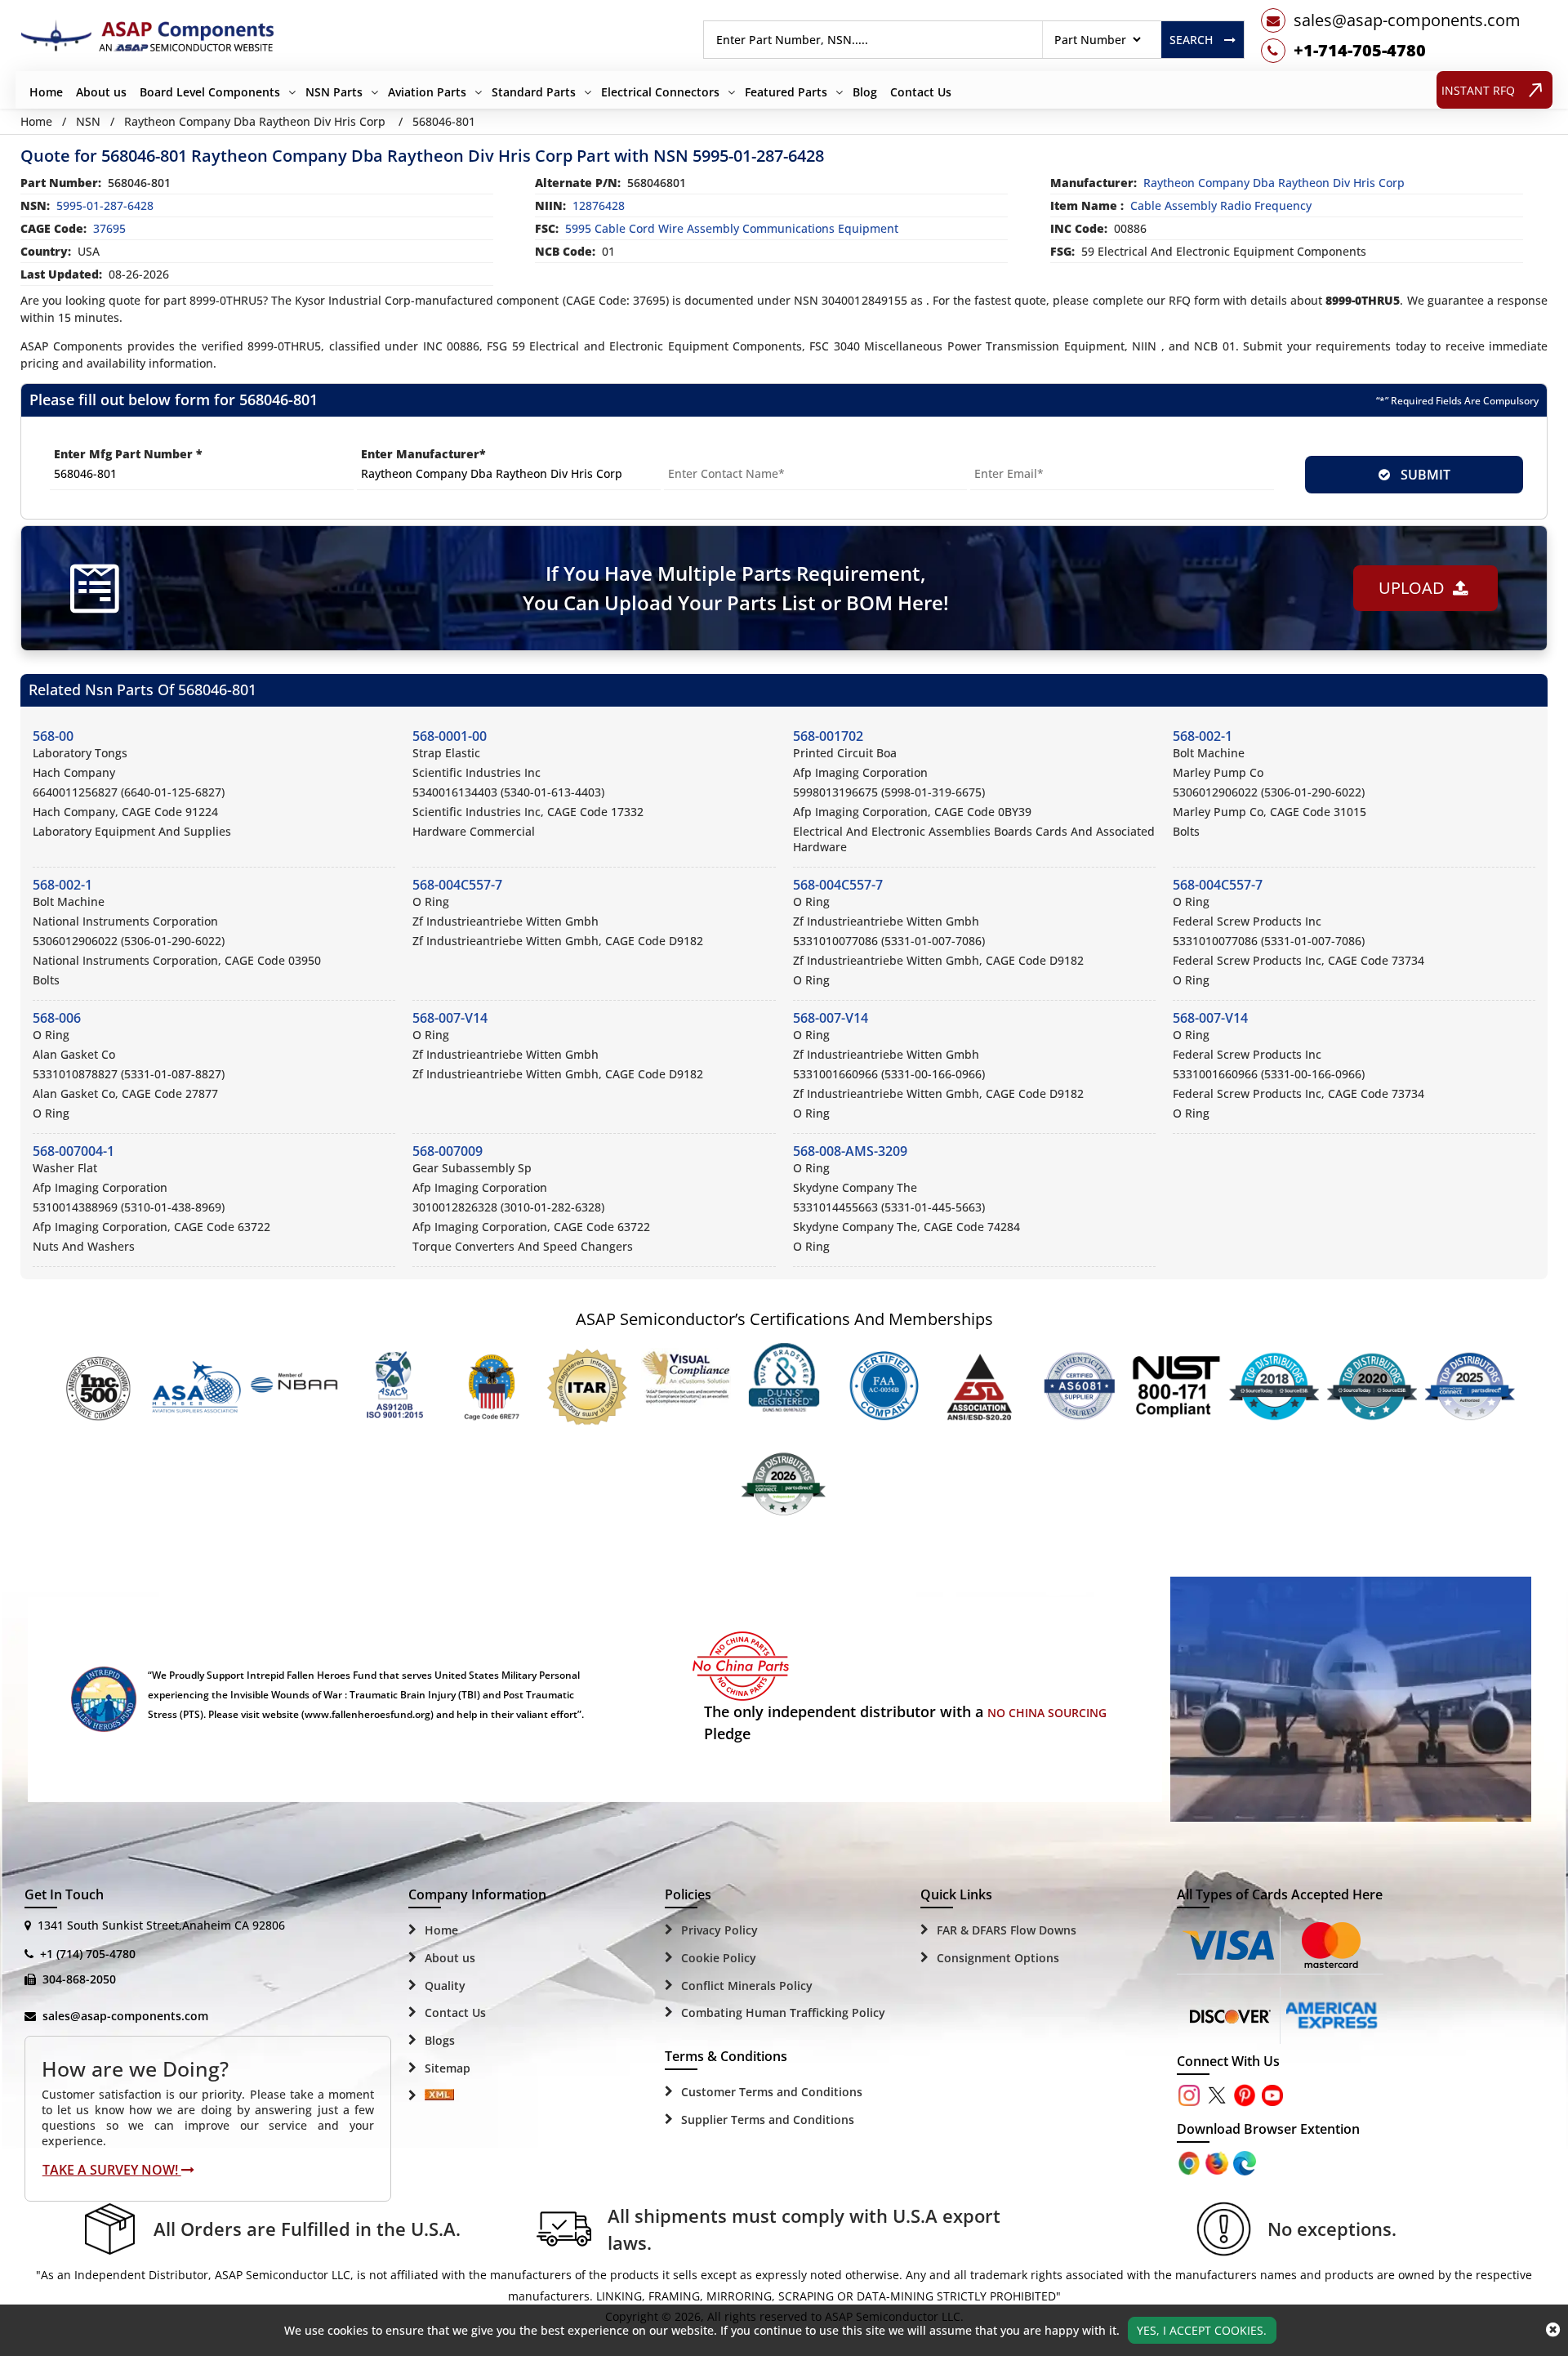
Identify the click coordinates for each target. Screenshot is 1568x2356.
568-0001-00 (450, 736)
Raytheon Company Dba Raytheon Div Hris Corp (255, 121)
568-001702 (828, 736)
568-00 (53, 736)
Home (46, 92)
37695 (109, 228)
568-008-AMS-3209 (850, 1151)
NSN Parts (334, 92)
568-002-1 (1203, 736)
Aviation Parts (427, 92)
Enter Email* (1008, 454)
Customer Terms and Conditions (772, 2092)
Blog (865, 92)
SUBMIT (1422, 475)
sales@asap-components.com (125, 2016)
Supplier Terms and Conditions (768, 2120)
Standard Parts (534, 92)
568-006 (57, 1018)
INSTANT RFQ (1478, 90)
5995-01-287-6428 (105, 205)
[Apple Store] (1191, 2162)
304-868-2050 (79, 1979)
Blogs (440, 2040)
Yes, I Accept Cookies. (1202, 2330)
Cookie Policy (719, 1958)
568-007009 (448, 1151)
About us (101, 92)
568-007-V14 (450, 1018)
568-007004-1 (73, 1151)
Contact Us (921, 92)
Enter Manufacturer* (423, 454)
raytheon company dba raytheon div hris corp (1274, 183)
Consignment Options (998, 1958)
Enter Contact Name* (727, 454)
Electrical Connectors (660, 92)
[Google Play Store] (1218, 2162)
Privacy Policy (719, 1930)
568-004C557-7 (457, 885)
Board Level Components (210, 92)
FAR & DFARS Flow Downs (1007, 1930)
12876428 (599, 205)
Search (1191, 40)
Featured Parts (786, 92)
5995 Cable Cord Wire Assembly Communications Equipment (732, 228)
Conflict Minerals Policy (747, 1986)
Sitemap (448, 2068)
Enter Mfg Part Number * (128, 454)
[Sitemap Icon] (439, 2096)
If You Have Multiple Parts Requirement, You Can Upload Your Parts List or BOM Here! (736, 588)
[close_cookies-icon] (1553, 2330)
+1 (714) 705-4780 (88, 1954)
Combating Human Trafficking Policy (783, 2012)
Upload (1416, 588)
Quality (445, 1986)
